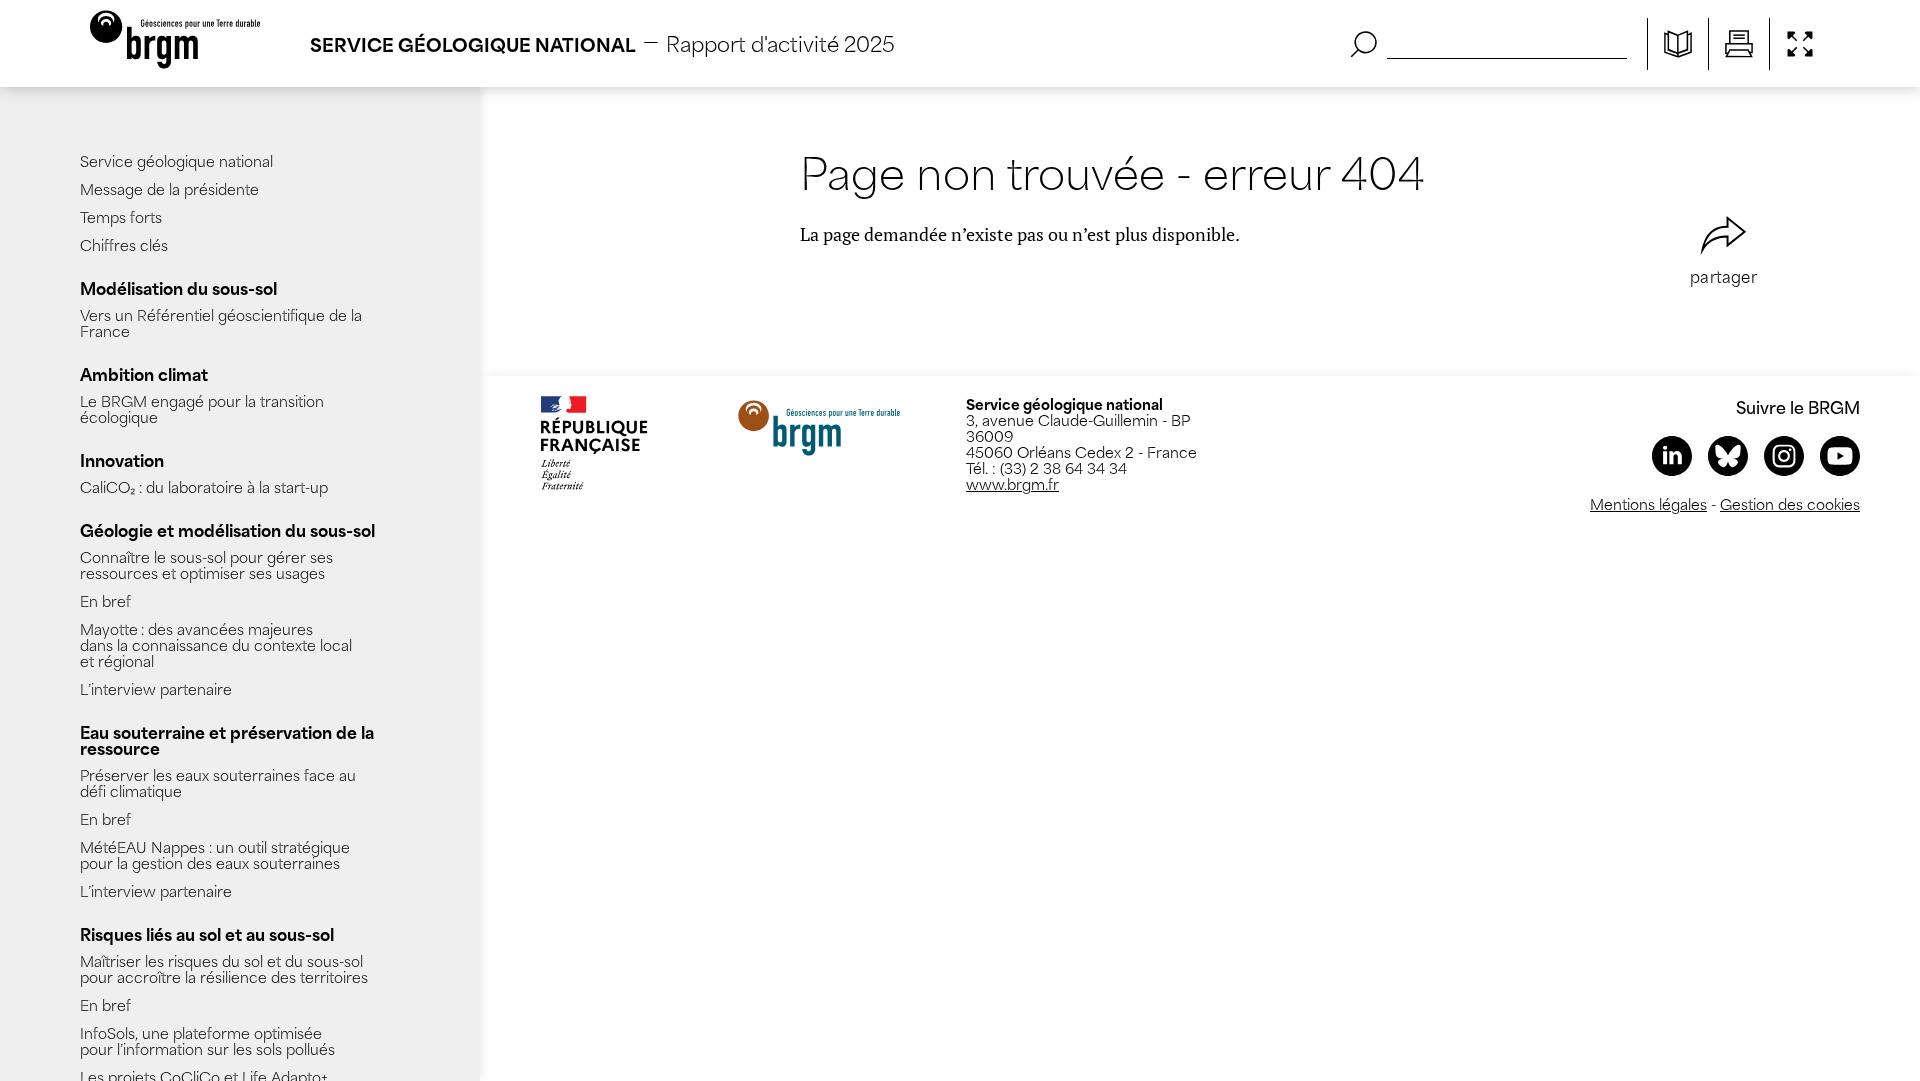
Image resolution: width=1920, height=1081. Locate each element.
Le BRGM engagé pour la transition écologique (202, 408)
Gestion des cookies (1790, 503)
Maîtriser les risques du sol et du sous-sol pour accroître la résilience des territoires (224, 968)
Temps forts (121, 216)
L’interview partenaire (156, 688)
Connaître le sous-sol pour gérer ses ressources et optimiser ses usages (206, 564)
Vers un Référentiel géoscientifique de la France (221, 322)
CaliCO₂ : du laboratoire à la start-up (204, 486)
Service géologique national (176, 160)
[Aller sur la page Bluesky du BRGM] (1728, 456)
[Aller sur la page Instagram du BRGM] (1784, 456)
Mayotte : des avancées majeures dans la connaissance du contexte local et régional (216, 644)
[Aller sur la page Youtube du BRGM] (1840, 456)
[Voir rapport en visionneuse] (1678, 44)
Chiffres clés (124, 244)
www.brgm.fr (1012, 483)
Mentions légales (1648, 503)
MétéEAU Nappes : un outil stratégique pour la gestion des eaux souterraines (215, 854)
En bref (105, 600)
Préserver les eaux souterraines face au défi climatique (218, 782)
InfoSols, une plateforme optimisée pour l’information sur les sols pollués (207, 1040)
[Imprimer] (1739, 44)
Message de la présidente (169, 188)
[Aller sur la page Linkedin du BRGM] (1672, 456)
